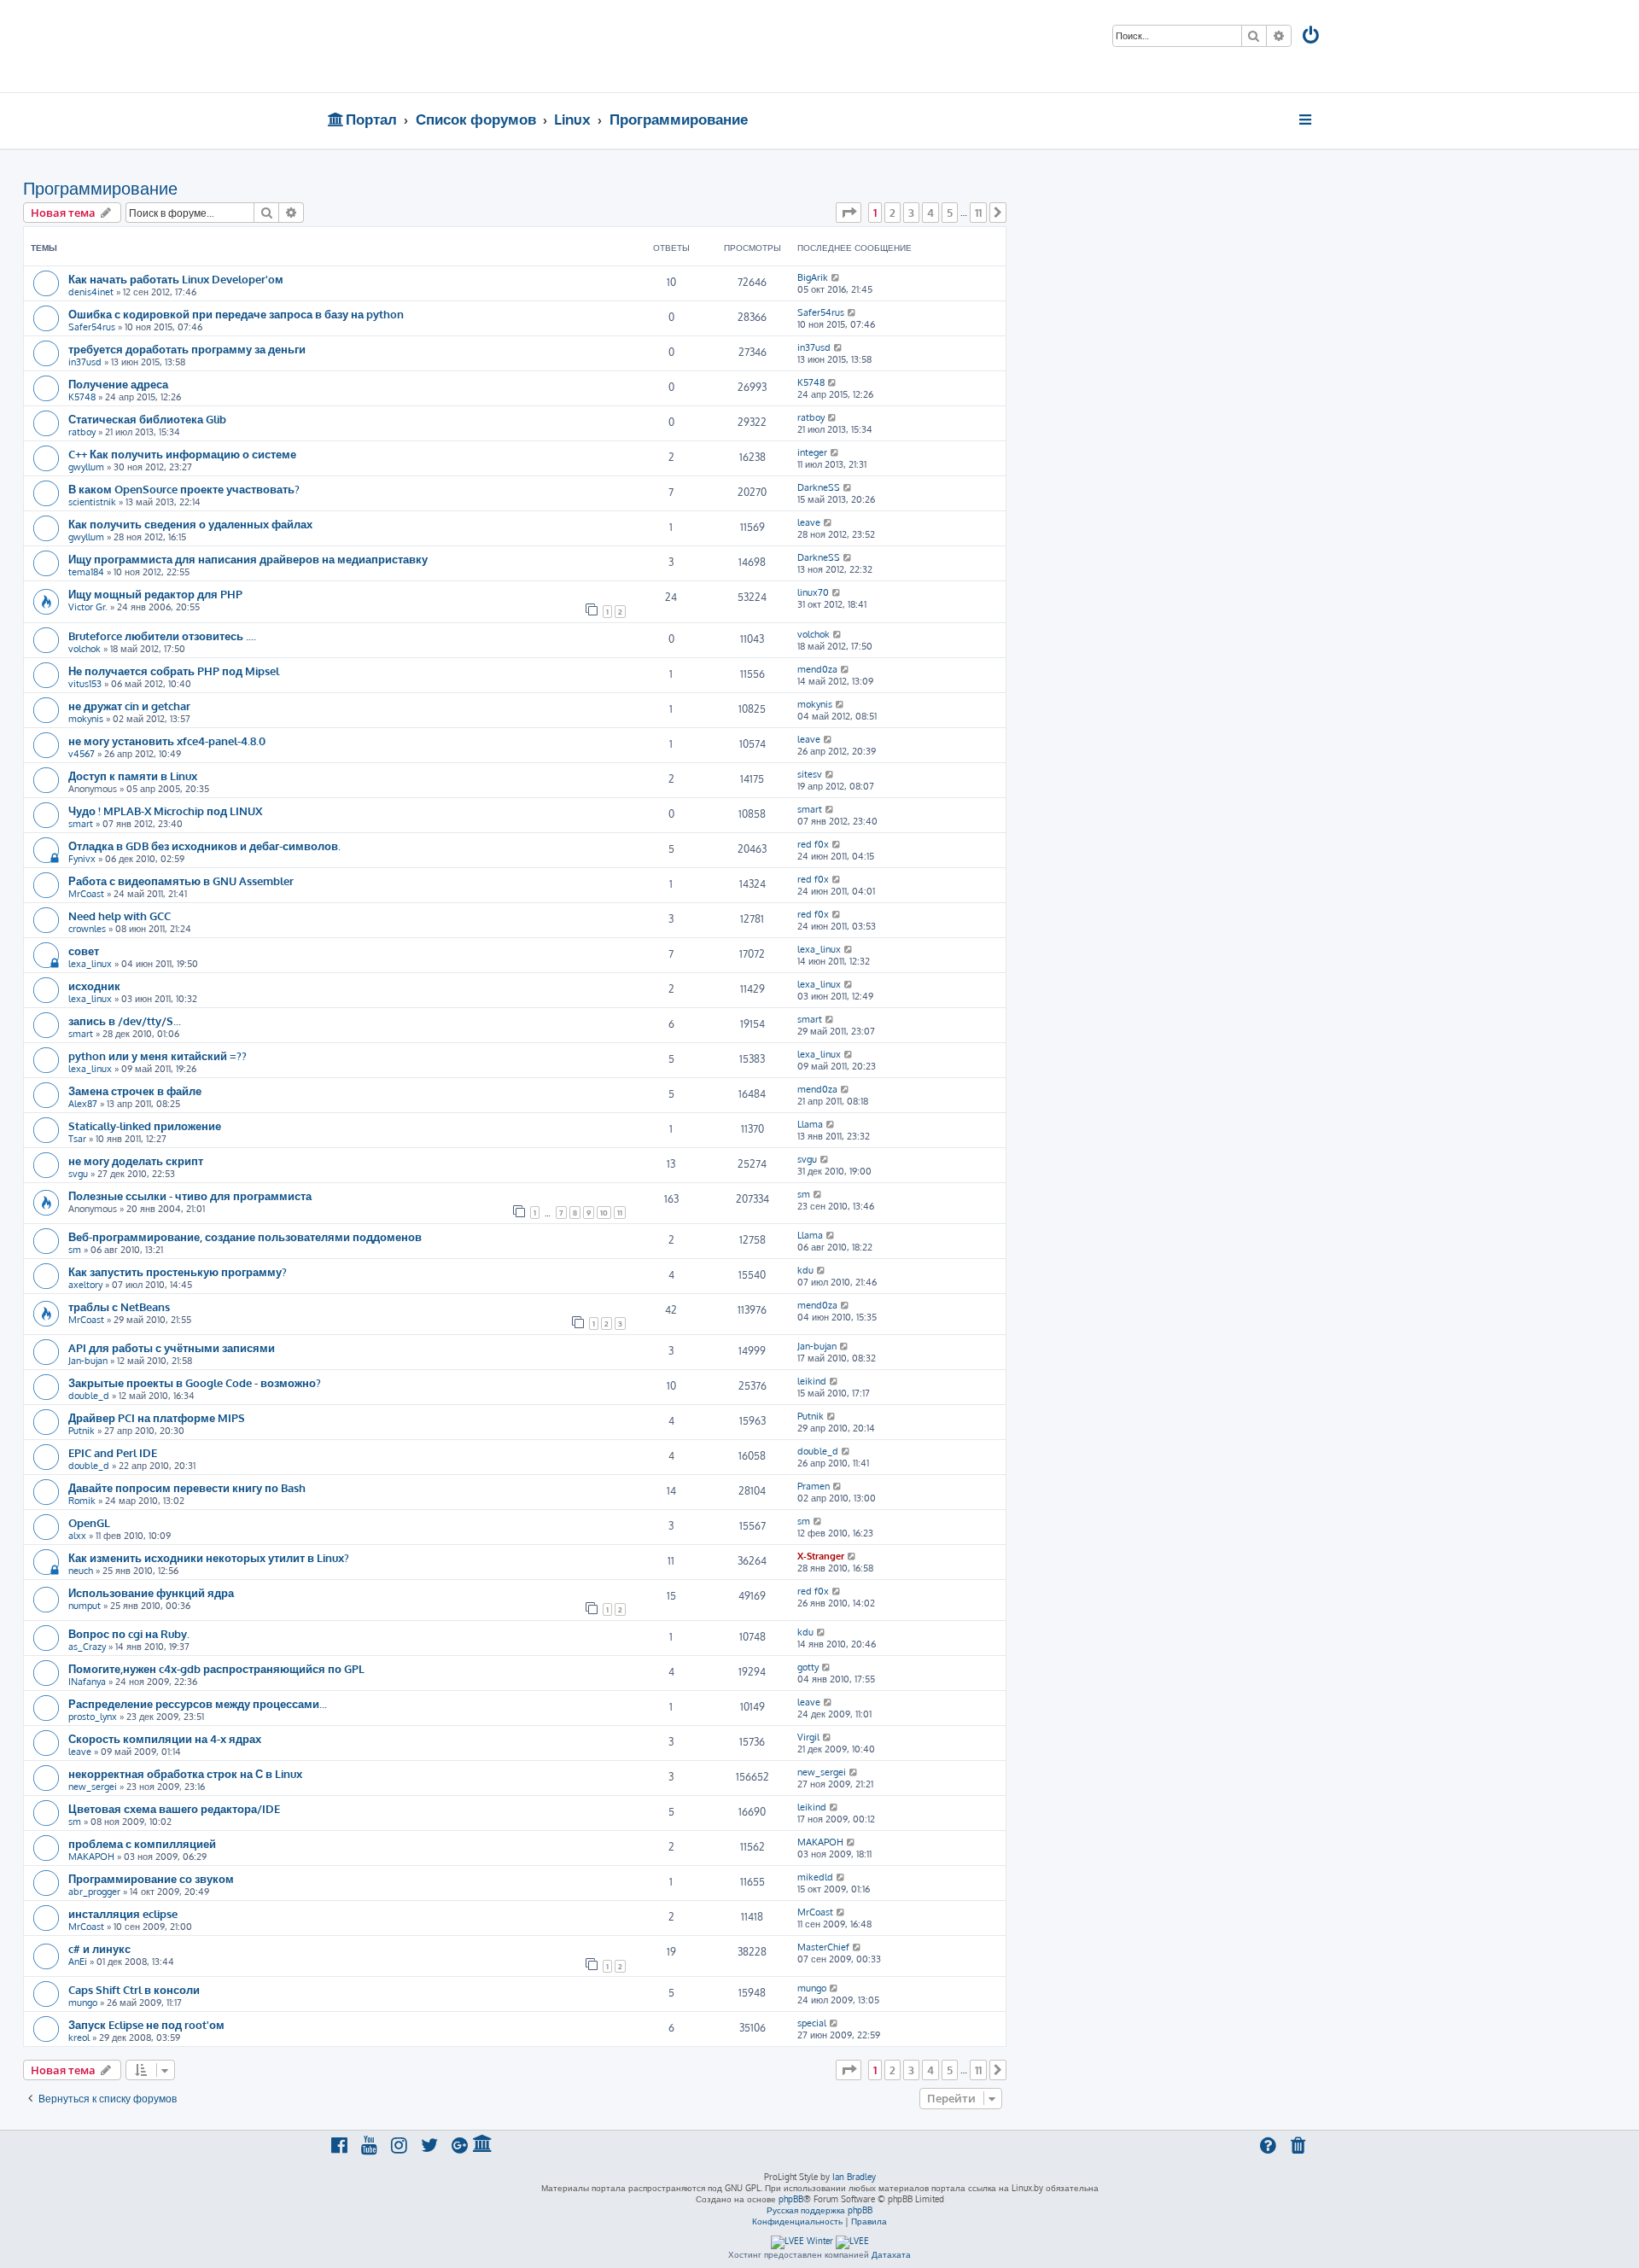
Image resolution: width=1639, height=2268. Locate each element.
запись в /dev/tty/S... (125, 1020)
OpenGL (89, 1522)
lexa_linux (90, 964)
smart (81, 824)
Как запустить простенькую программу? (178, 1271)
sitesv (810, 774)
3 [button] (911, 213)
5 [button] (950, 213)
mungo (83, 2003)
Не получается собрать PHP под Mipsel (174, 670)
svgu (78, 1174)
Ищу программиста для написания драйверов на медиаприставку (248, 559)
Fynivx (82, 859)
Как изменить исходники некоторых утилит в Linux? (209, 1557)
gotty (808, 1667)
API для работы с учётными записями (172, 1347)
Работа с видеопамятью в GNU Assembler (181, 880)
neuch (81, 1571)
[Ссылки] (1307, 120)
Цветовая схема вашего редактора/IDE (174, 1808)
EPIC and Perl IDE (113, 1452)
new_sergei (93, 1787)
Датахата (891, 2254)
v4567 (82, 754)
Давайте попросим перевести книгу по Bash (187, 1487)
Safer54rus (92, 327)
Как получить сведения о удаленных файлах (190, 524)
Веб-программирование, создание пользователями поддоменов (245, 1236)
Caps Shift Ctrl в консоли (134, 1989)
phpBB (791, 2199)
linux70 (813, 592)
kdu (805, 1270)
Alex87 (83, 1104)
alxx (77, 1536)
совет (84, 950)
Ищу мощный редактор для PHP (155, 594)
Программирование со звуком (151, 1878)
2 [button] (892, 213)
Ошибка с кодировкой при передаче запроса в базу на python (236, 314)
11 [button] (978, 213)
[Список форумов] (450, 46)
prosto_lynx (93, 1717)
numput (85, 1606)
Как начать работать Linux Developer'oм (176, 279)
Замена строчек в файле (135, 1090)
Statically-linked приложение (145, 1125)
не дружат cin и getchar (129, 705)
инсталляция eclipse (123, 1913)
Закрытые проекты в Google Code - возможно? (195, 1382)
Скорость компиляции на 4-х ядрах (165, 1738)
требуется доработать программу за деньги (187, 349)
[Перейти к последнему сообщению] (836, 277)
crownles (87, 929)
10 (604, 1213)
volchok (85, 649)
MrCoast (86, 894)
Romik (82, 1501)
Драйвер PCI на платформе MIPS (157, 1417)
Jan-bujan (88, 1361)
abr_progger (94, 1892)
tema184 (86, 572)
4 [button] (930, 213)
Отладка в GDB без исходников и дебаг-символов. (204, 845)
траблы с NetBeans (119, 1306)
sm (804, 1194)
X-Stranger (821, 1556)
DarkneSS (819, 487)
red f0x (813, 844)
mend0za (817, 669)
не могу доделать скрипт (136, 1160)
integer (812, 452)
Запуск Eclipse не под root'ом (146, 2024)
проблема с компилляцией (142, 1843)
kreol (79, 2038)
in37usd (85, 362)
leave (809, 522)
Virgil (808, 1737)
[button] (849, 213)
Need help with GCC (120, 915)
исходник (94, 985)
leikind (812, 1381)
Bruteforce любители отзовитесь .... (162, 636)
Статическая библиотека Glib (147, 419)
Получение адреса (118, 384)
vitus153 (85, 684)
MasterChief (823, 1947)
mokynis (86, 719)
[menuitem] (1312, 37)
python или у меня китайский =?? (157, 1055)
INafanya (87, 1682)
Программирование (100, 188)
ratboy (82, 432)
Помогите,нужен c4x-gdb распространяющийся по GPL (216, 1668)
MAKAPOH (91, 1857)
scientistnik (92, 502)
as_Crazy (87, 1647)
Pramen (814, 1486)
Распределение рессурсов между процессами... (198, 1703)
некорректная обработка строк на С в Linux (185, 1773)
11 (620, 1213)
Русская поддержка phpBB (819, 2210)
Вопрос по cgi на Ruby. (129, 1633)
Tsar (77, 1139)
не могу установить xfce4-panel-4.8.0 (167, 740)
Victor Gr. (88, 607)
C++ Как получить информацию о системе (182, 454)
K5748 (82, 397)
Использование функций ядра (151, 1592)
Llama (810, 1124)
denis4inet (91, 292)
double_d (89, 1396)
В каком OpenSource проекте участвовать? (184, 489)
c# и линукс (99, 1948)
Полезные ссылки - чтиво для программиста (190, 1195)
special (812, 2023)
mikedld (815, 1877)
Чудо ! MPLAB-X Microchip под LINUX (165, 810)
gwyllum (86, 467)
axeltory (85, 1285)
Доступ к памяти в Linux (133, 775)
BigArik (813, 277)
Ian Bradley (854, 2177)
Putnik (82, 1431)
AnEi (78, 1962)
